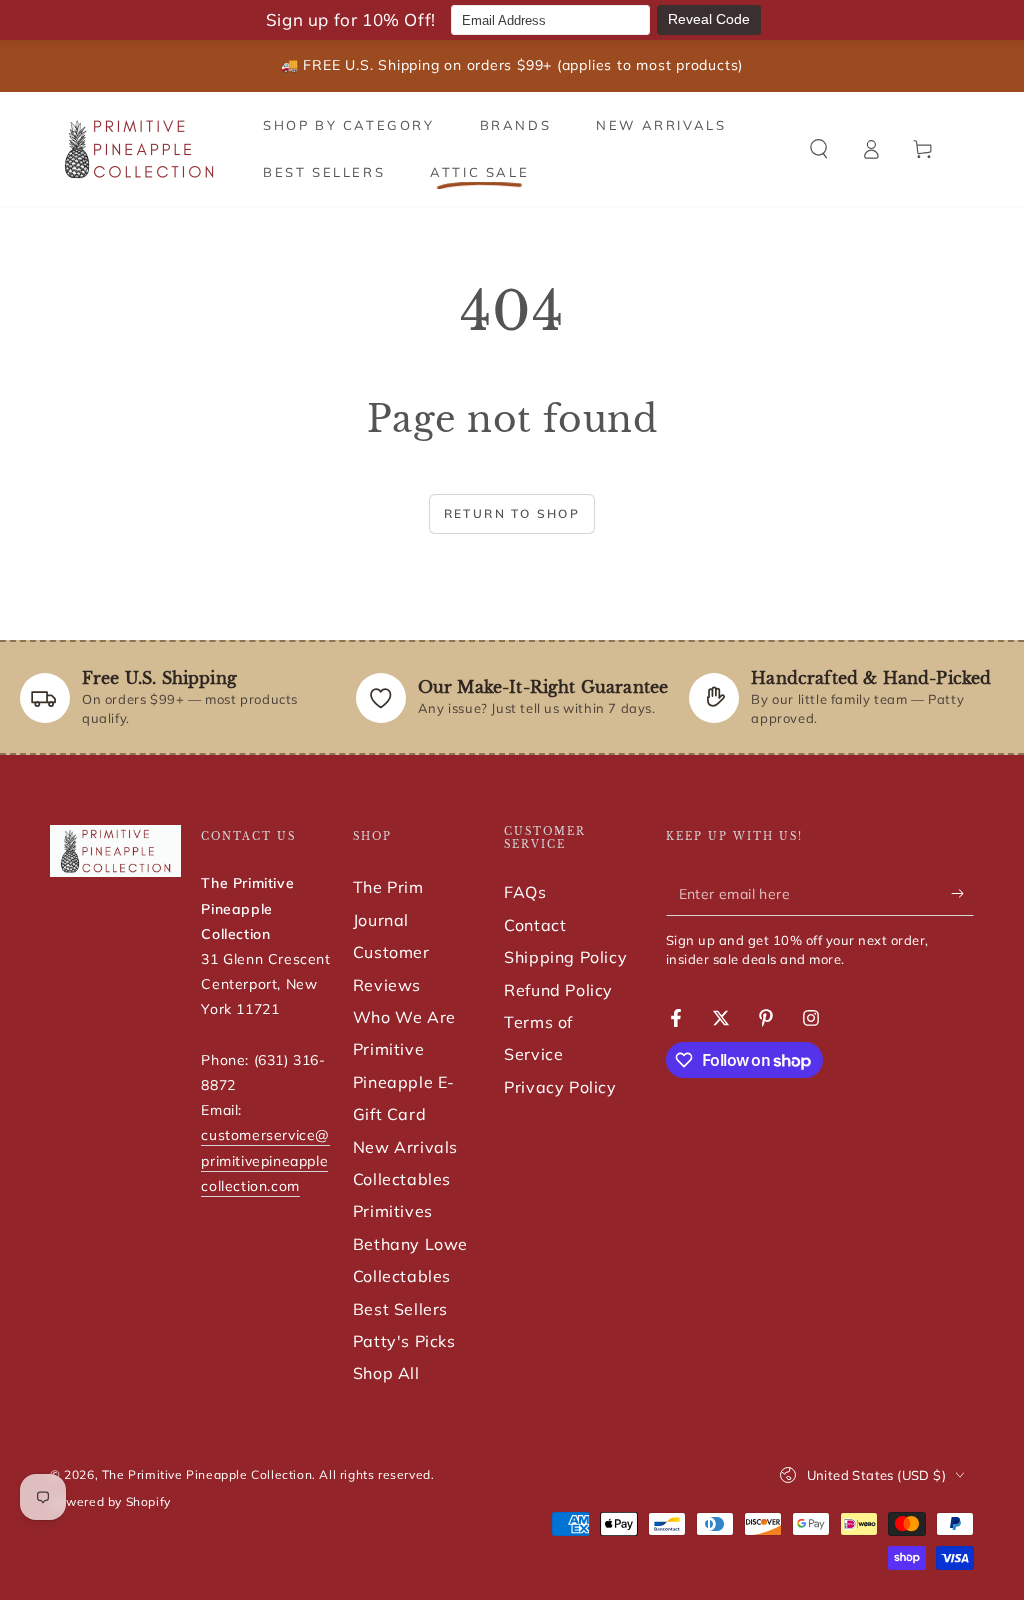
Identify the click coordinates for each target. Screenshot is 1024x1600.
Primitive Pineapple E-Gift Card (404, 1081)
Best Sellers (400, 1309)
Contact (535, 925)
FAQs (525, 892)
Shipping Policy (565, 957)
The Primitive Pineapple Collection (207, 1474)
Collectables (402, 1179)
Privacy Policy (560, 1087)
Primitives (393, 1211)
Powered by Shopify (110, 1501)
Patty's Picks (404, 1341)
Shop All (386, 1373)
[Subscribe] (962, 893)
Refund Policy (558, 990)
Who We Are (404, 1017)
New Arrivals (405, 1147)
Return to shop (512, 513)
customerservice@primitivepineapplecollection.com (265, 1160)
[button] (819, 149)
